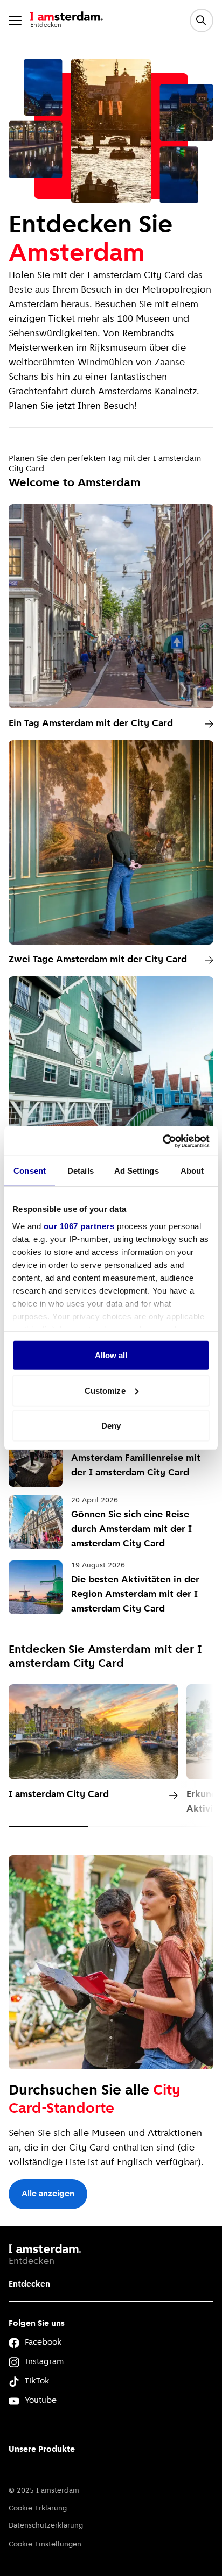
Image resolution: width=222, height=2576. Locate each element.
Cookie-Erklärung (38, 2508)
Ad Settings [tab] (137, 1171)
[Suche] (202, 20)
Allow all (111, 1355)
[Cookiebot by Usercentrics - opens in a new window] (162, 1141)
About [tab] (192, 1171)
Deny (111, 1426)
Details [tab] (81, 1171)
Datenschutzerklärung (46, 2526)
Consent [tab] (30, 1171)
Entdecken (29, 2284)
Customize (105, 1390)
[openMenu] (15, 20)
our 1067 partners (79, 1226)
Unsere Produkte (42, 2450)
